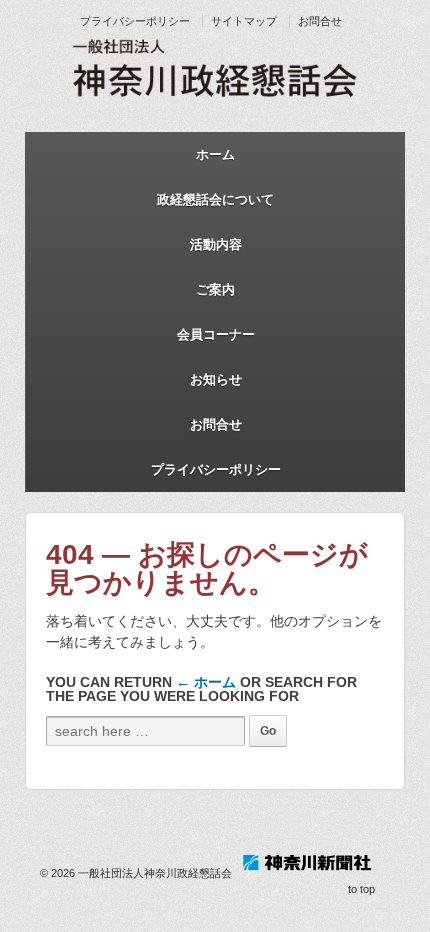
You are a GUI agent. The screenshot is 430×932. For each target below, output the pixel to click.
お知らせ (216, 379)
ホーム (215, 154)
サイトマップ (244, 21)
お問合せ (320, 21)
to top (361, 889)
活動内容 (216, 244)
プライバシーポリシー (135, 21)
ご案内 (215, 289)
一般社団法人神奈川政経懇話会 (155, 873)
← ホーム (206, 682)
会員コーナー (216, 334)
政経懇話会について (215, 199)
